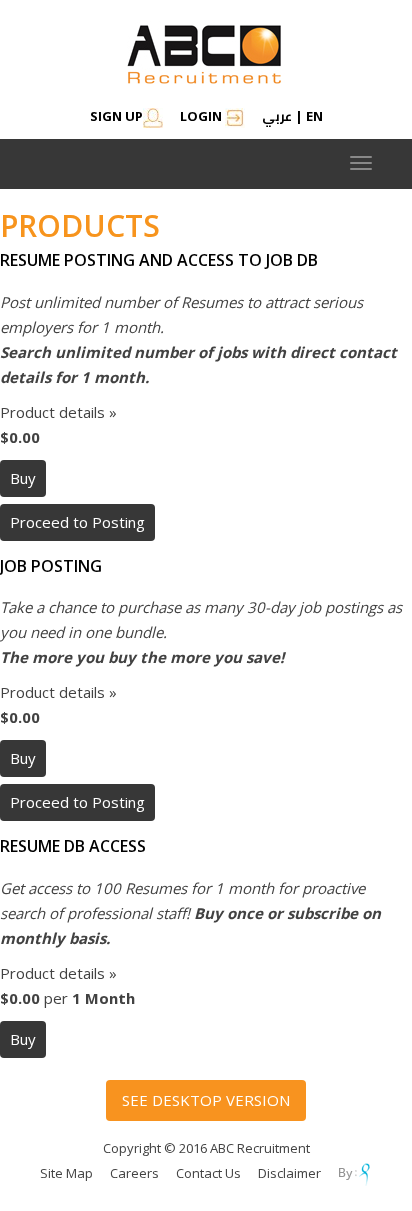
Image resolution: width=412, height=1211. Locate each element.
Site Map (66, 1173)
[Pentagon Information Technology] (355, 1173)
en (314, 116)
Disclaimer (289, 1173)
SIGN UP (116, 116)
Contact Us (208, 1173)
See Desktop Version (206, 1100)
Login (202, 116)
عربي (277, 116)
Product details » (58, 412)
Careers (134, 1173)
